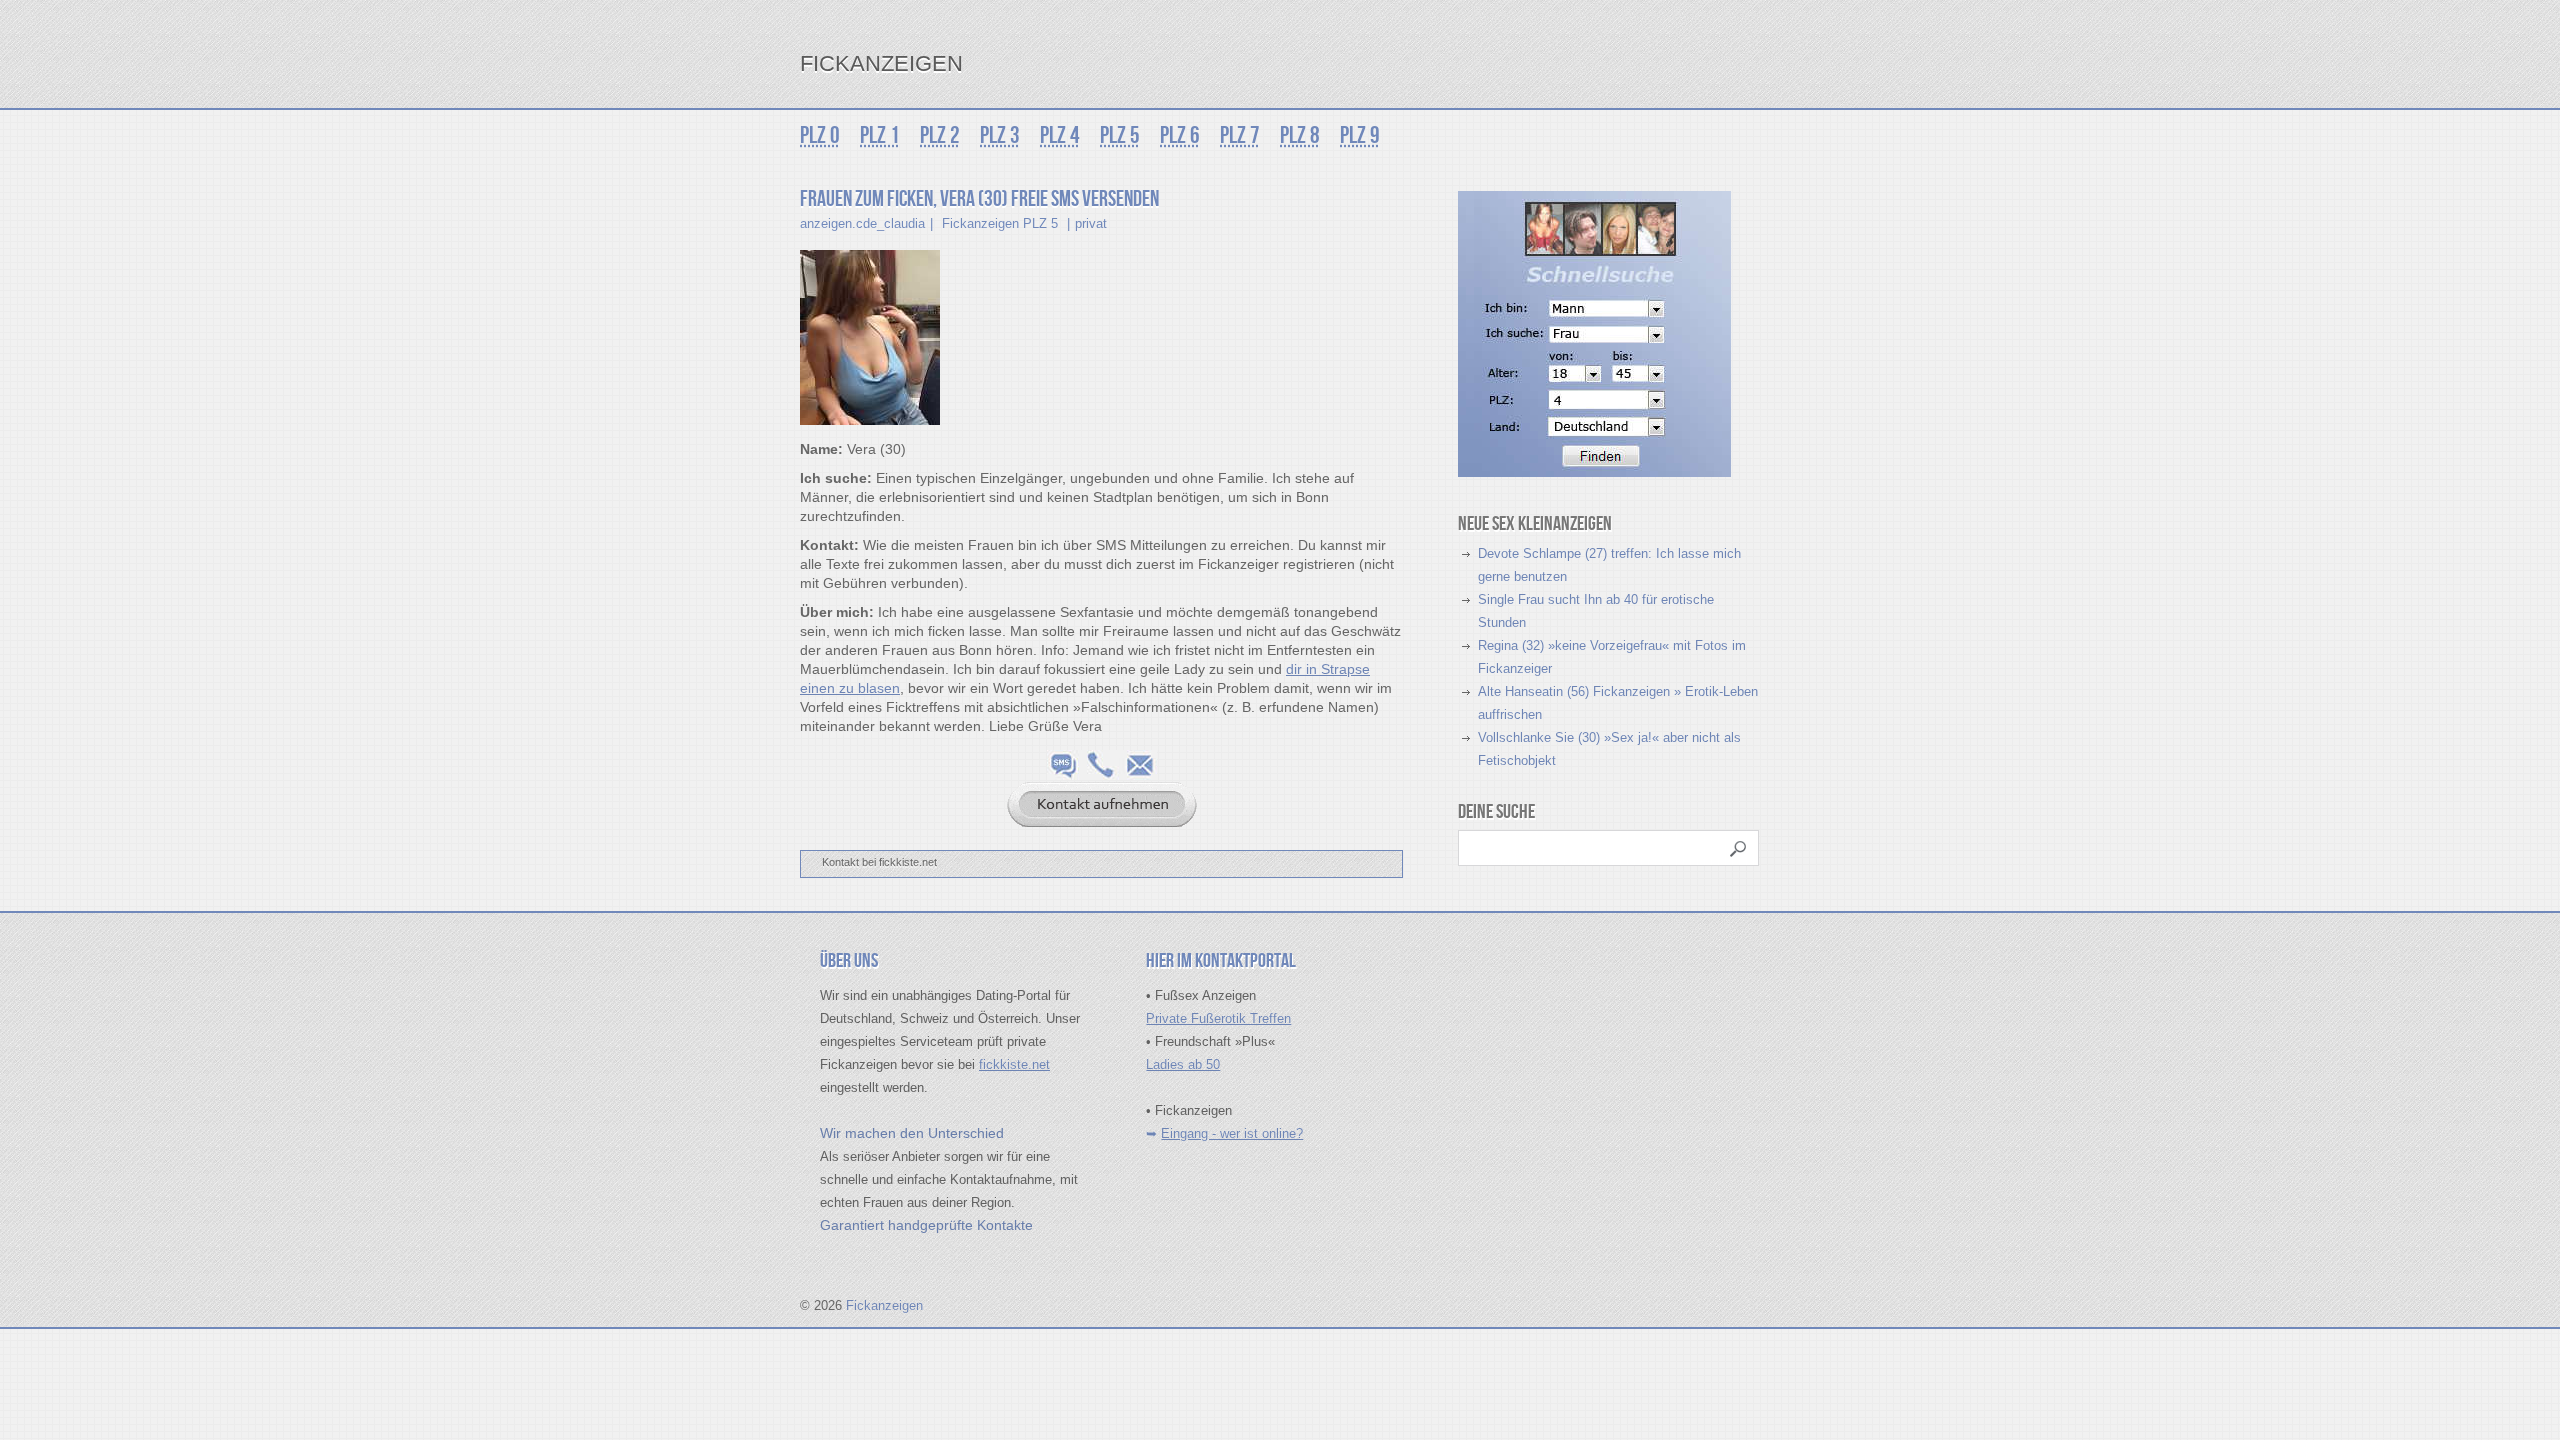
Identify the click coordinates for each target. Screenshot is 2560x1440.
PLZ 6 (1180, 135)
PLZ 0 (820, 135)
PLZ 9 (1360, 135)
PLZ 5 (1120, 135)
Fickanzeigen (881, 63)
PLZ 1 (880, 135)
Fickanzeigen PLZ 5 (1000, 223)
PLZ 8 (1300, 135)
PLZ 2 (940, 135)
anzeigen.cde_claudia (862, 223)
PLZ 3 (1000, 135)
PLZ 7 (1240, 135)
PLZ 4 (1060, 135)
